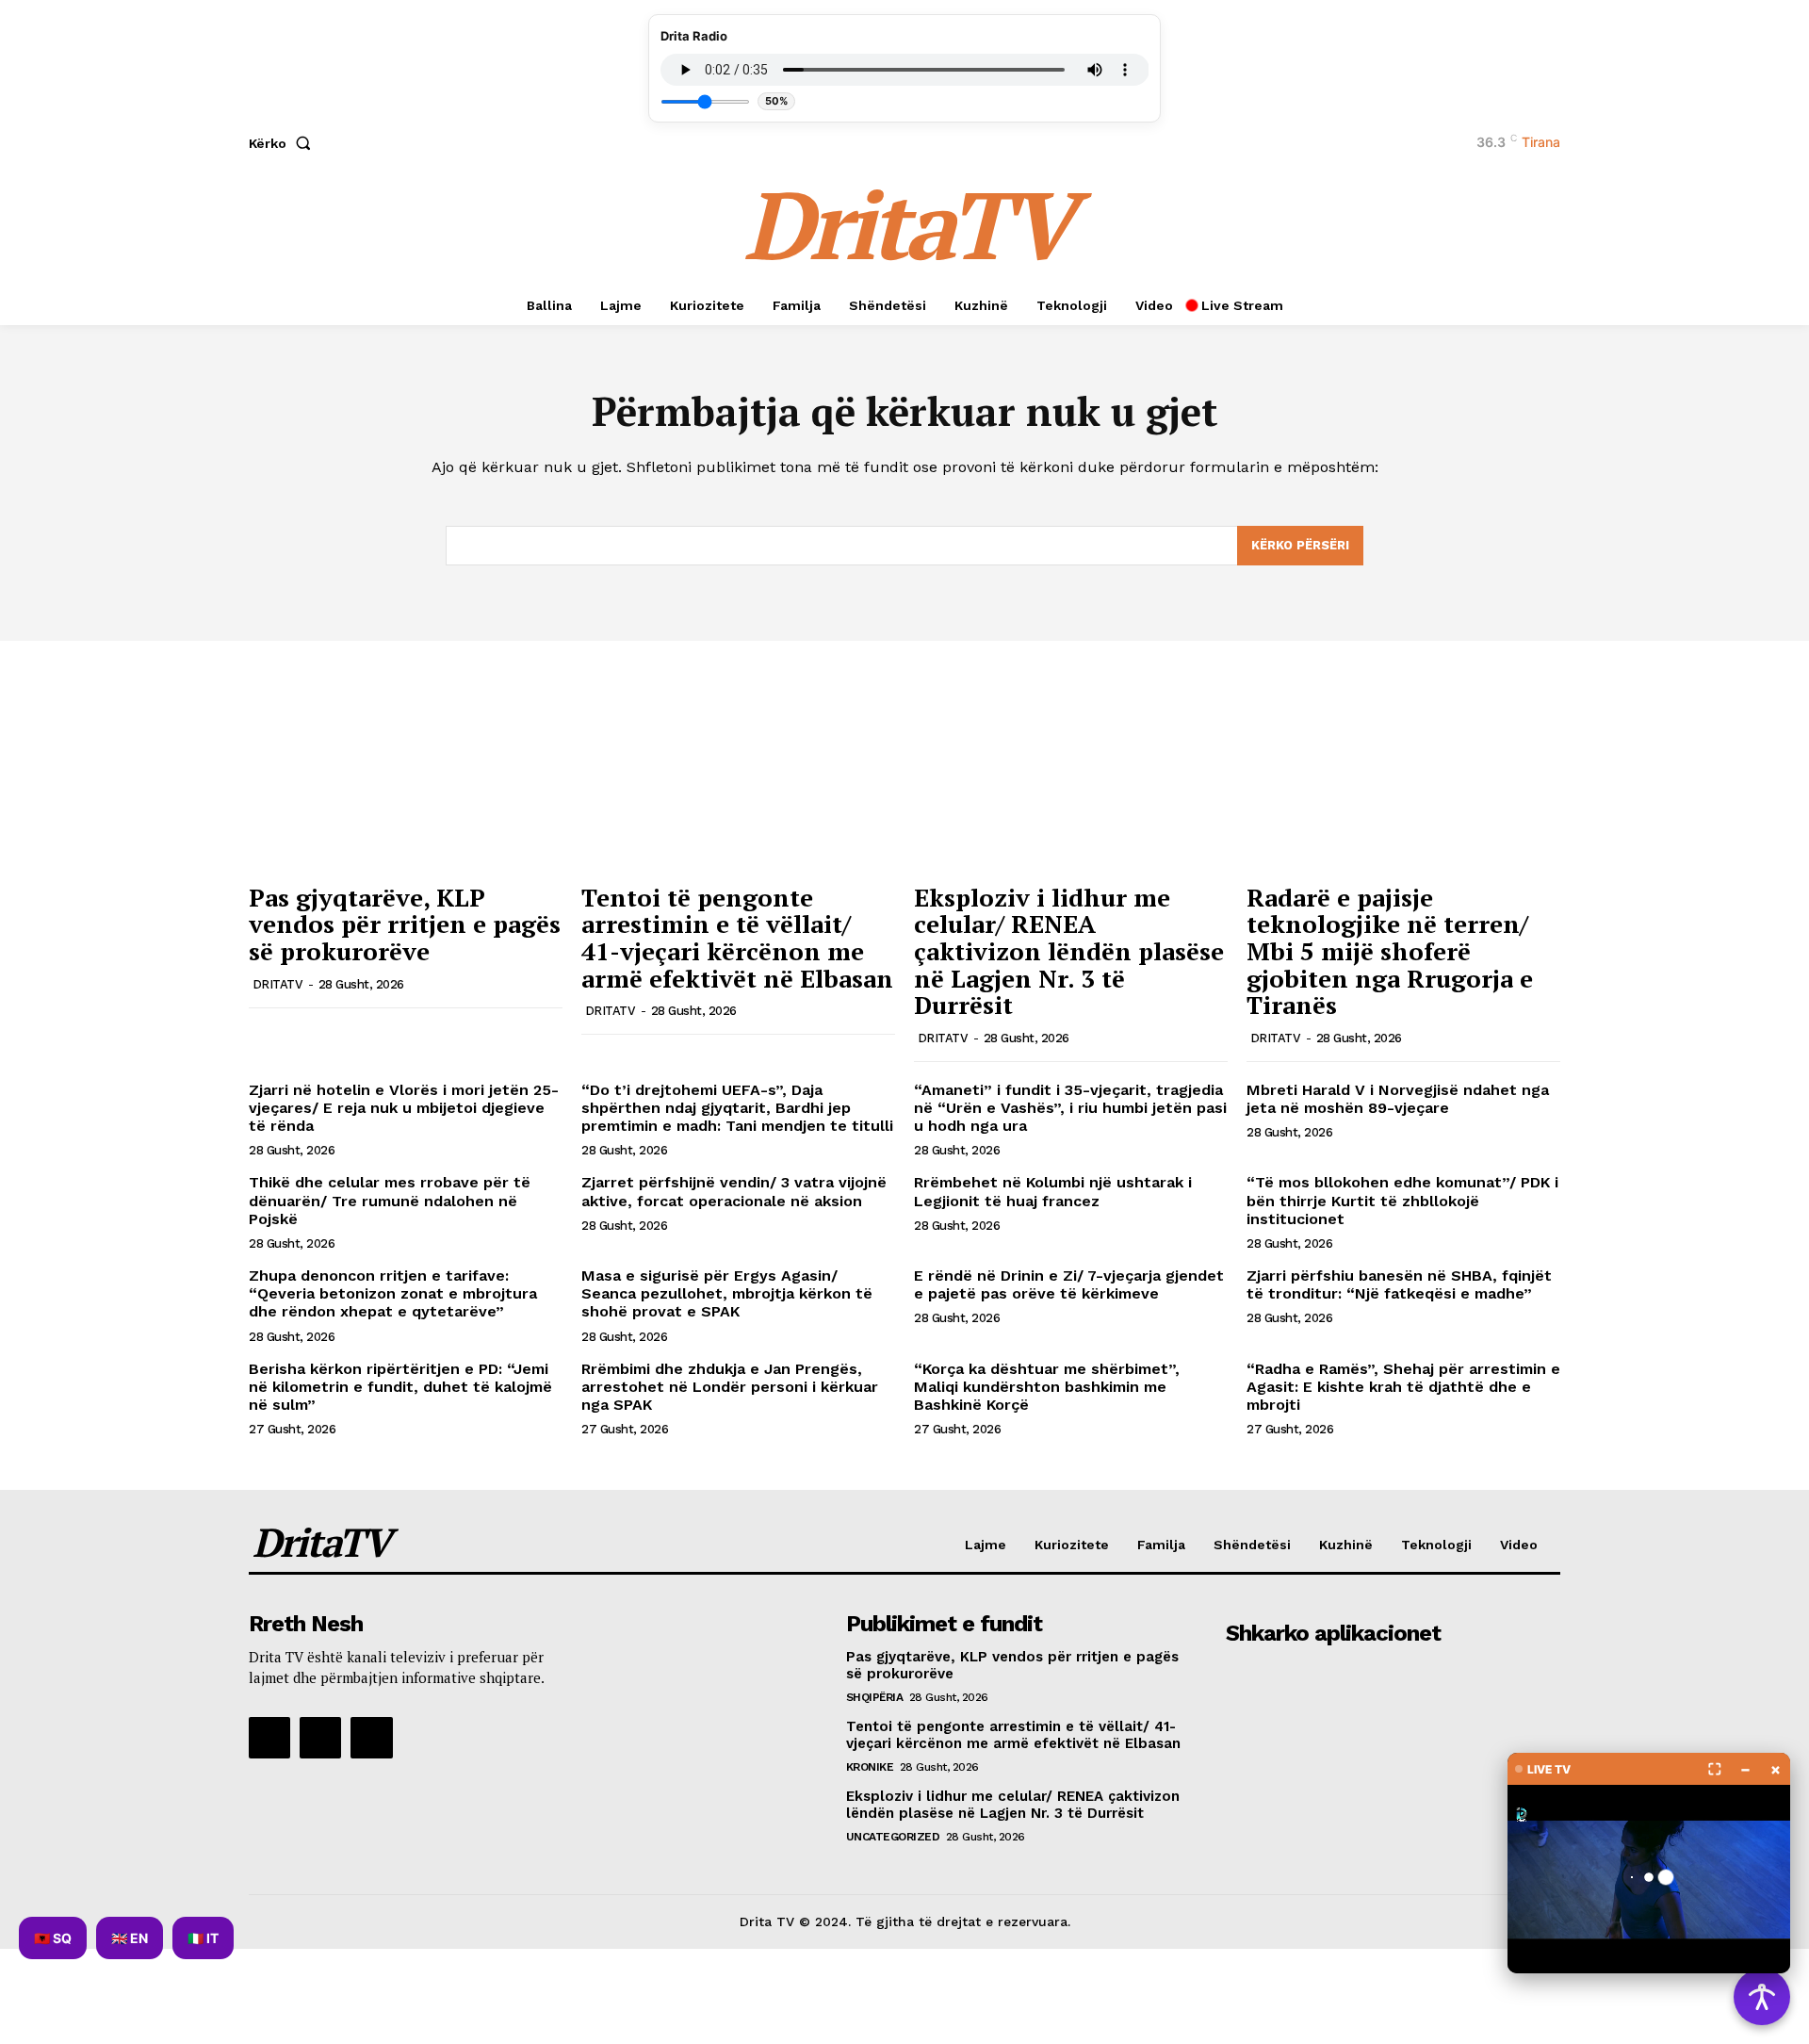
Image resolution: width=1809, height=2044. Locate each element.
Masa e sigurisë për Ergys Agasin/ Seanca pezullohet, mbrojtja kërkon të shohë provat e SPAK (727, 1293)
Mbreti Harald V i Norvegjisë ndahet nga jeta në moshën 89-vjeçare (1398, 1099)
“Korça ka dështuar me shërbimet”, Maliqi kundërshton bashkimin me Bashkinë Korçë (1047, 1387)
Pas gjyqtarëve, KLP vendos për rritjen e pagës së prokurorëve (405, 924)
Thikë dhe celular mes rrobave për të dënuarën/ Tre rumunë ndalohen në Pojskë (390, 1200)
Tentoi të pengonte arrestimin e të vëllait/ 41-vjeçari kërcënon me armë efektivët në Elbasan (737, 938)
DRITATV (278, 984)
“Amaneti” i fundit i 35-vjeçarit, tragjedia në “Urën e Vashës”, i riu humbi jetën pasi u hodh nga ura (1070, 1108)
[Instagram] (320, 1738)
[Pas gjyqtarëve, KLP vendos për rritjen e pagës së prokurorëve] (406, 755)
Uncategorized (893, 1837)
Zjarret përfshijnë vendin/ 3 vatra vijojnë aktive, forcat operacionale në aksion (734, 1191)
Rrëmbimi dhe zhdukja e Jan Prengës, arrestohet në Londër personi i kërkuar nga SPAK (730, 1387)
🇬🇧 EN (130, 1938)
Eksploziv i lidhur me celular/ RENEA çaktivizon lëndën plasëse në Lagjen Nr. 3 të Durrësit (1069, 951)
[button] (284, 143)
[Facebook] (269, 1738)
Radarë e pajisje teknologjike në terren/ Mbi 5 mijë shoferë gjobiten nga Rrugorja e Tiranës (1390, 951)
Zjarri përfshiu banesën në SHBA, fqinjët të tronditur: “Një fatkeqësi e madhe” (1399, 1284)
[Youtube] (371, 1738)
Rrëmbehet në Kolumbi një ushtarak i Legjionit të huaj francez (1053, 1191)
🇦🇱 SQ (53, 1938)
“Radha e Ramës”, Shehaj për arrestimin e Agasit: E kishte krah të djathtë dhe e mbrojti (1403, 1387)
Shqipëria (875, 1697)
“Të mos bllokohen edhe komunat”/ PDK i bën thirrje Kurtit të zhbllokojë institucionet (1402, 1200)
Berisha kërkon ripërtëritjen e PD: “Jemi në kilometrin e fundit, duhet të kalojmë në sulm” (400, 1387)
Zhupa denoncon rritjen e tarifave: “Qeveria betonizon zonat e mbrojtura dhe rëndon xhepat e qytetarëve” (393, 1293)
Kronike (870, 1767)
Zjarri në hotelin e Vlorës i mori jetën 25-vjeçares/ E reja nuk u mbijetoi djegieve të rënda (404, 1108)
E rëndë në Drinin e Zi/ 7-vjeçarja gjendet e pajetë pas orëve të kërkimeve (1069, 1284)
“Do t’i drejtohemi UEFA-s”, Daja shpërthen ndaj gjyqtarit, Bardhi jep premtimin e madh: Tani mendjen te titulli (737, 1108)
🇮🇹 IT (203, 1938)
